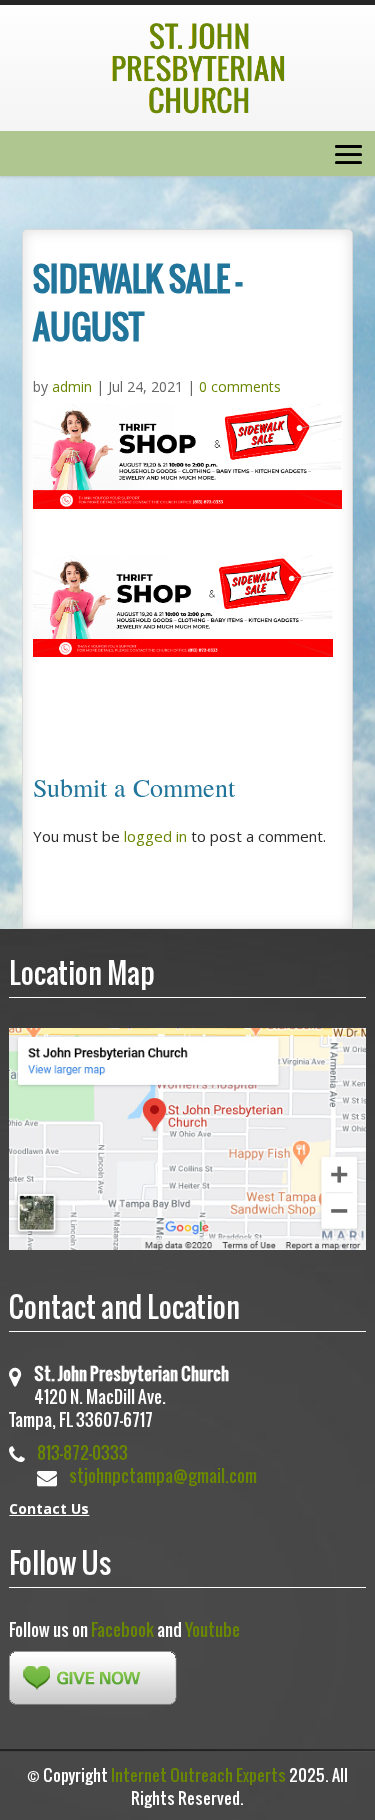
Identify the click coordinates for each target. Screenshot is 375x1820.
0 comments (240, 386)
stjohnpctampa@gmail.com (163, 1475)
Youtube (212, 1629)
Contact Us (49, 1508)
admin (72, 386)
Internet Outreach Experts (198, 1775)
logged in (155, 836)
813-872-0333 (82, 1452)
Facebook (122, 1629)
